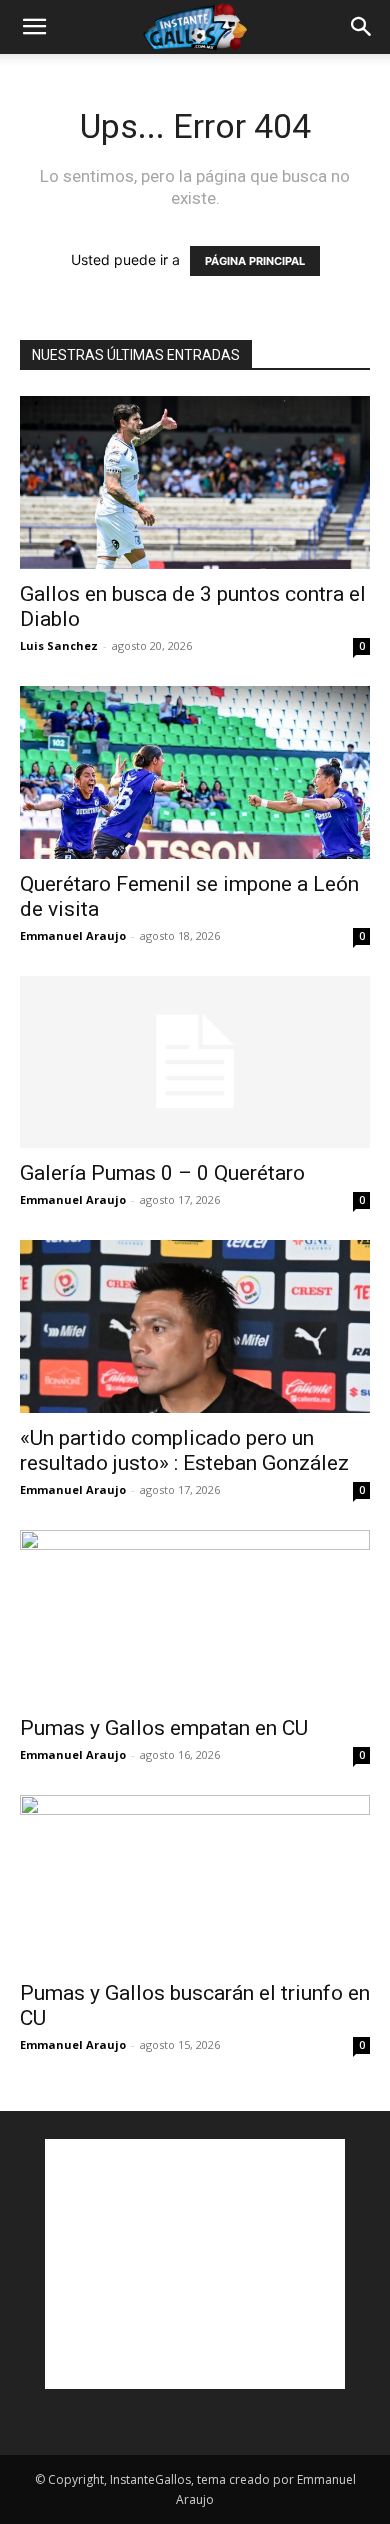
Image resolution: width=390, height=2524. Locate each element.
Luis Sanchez (59, 645)
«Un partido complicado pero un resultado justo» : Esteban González (184, 1450)
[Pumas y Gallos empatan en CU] (195, 1616)
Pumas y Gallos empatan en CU (164, 1728)
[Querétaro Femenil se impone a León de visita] (195, 772)
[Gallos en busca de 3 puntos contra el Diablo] (195, 482)
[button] (34, 27)
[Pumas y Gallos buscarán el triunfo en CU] (195, 1881)
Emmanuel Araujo (73, 935)
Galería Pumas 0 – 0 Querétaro (162, 1173)
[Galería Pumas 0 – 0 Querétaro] (195, 1062)
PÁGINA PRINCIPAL (255, 261)
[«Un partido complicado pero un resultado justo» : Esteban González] (195, 1326)
